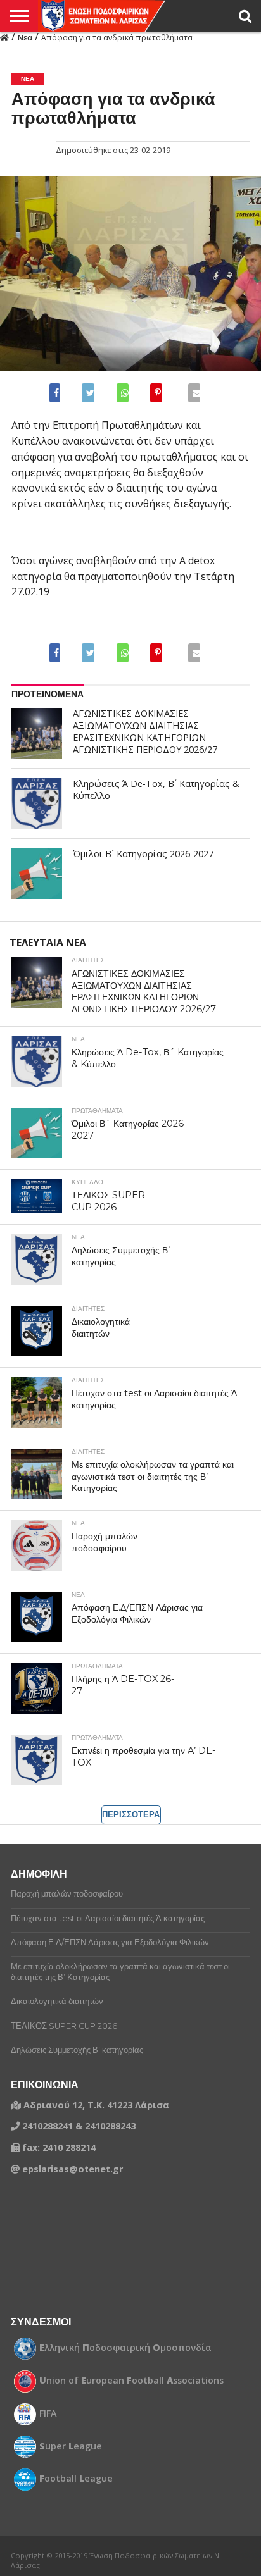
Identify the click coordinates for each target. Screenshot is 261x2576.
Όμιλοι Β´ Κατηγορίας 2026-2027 (143, 854)
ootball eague (76, 2479)
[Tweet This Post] (88, 393)
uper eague (71, 2446)
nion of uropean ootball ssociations (131, 2381)
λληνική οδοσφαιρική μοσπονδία (125, 2348)
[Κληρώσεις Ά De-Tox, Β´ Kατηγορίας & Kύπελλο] (37, 803)
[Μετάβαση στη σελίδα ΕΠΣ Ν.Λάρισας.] (4, 37)
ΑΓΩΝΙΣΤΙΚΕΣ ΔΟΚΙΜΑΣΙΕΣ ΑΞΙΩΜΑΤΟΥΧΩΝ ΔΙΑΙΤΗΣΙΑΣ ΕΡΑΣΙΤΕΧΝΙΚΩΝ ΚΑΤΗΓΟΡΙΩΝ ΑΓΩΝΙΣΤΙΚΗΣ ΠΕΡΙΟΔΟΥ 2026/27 (145, 731)
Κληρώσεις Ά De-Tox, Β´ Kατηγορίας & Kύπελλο (156, 790)
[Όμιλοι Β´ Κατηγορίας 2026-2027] (37, 874)
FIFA (48, 2413)
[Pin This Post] (156, 393)
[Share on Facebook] (58, 393)
